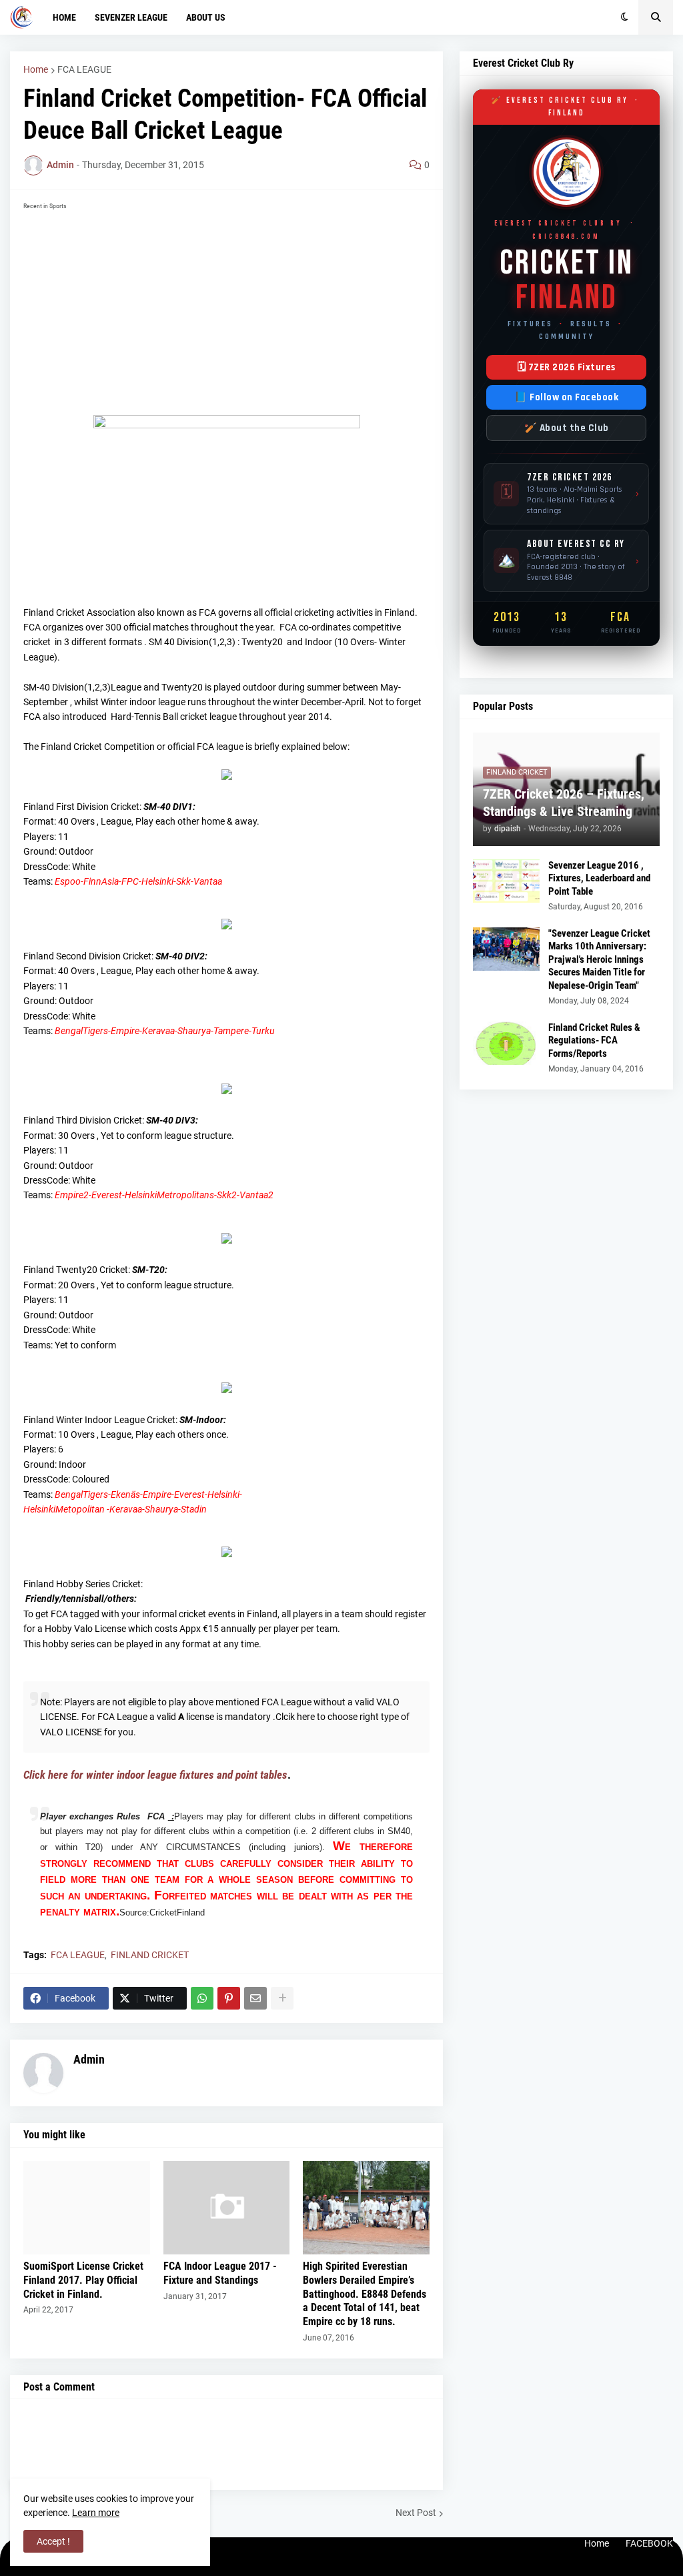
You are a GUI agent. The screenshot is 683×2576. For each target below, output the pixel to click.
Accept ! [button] (53, 2541)
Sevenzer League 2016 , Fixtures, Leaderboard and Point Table (599, 878)
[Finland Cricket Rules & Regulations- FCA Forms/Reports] (506, 1043)
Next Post (416, 2513)
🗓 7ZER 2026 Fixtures (567, 367)
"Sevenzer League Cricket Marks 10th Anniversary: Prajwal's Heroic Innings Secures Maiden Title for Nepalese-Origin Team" (599, 959)
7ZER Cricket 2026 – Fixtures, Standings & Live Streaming (564, 803)
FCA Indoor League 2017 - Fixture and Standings (220, 2273)
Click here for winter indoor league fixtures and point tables (155, 1775)
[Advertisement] (226, 308)
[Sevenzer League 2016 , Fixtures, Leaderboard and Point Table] (506, 881)
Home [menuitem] (64, 17)
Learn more (96, 2513)
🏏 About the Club (567, 428)
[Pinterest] (229, 1998)
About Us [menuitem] (206, 17)
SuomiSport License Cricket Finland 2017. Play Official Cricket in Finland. (83, 2280)
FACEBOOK (649, 2543)
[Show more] (282, 1998)
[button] (625, 17)
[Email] (255, 1998)
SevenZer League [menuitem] (131, 17)
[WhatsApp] (202, 1998)
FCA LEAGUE (84, 69)
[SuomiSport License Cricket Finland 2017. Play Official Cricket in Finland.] (87, 2208)
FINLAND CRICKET (150, 1955)
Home (36, 69)
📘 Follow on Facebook (566, 397)
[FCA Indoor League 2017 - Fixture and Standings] (227, 2208)
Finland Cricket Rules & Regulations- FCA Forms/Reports (594, 1040)
